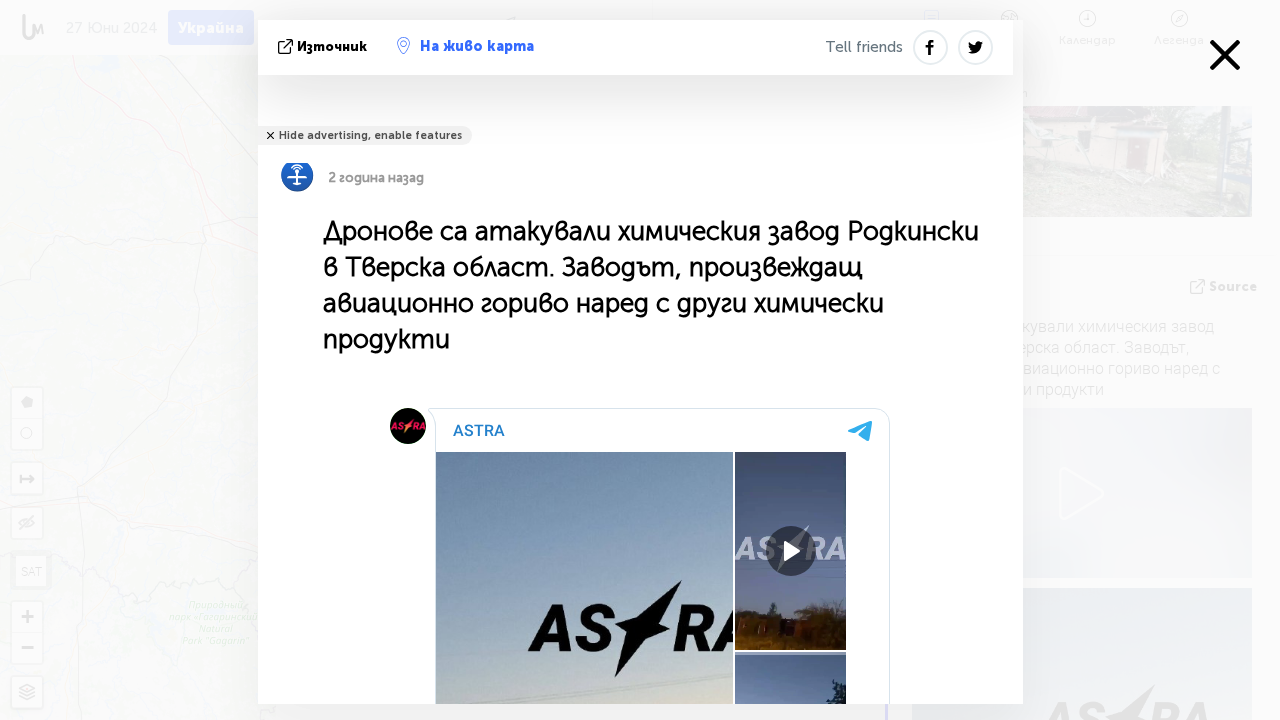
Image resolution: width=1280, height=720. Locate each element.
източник (332, 46)
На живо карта (477, 46)
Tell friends (864, 47)
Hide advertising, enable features (370, 135)
